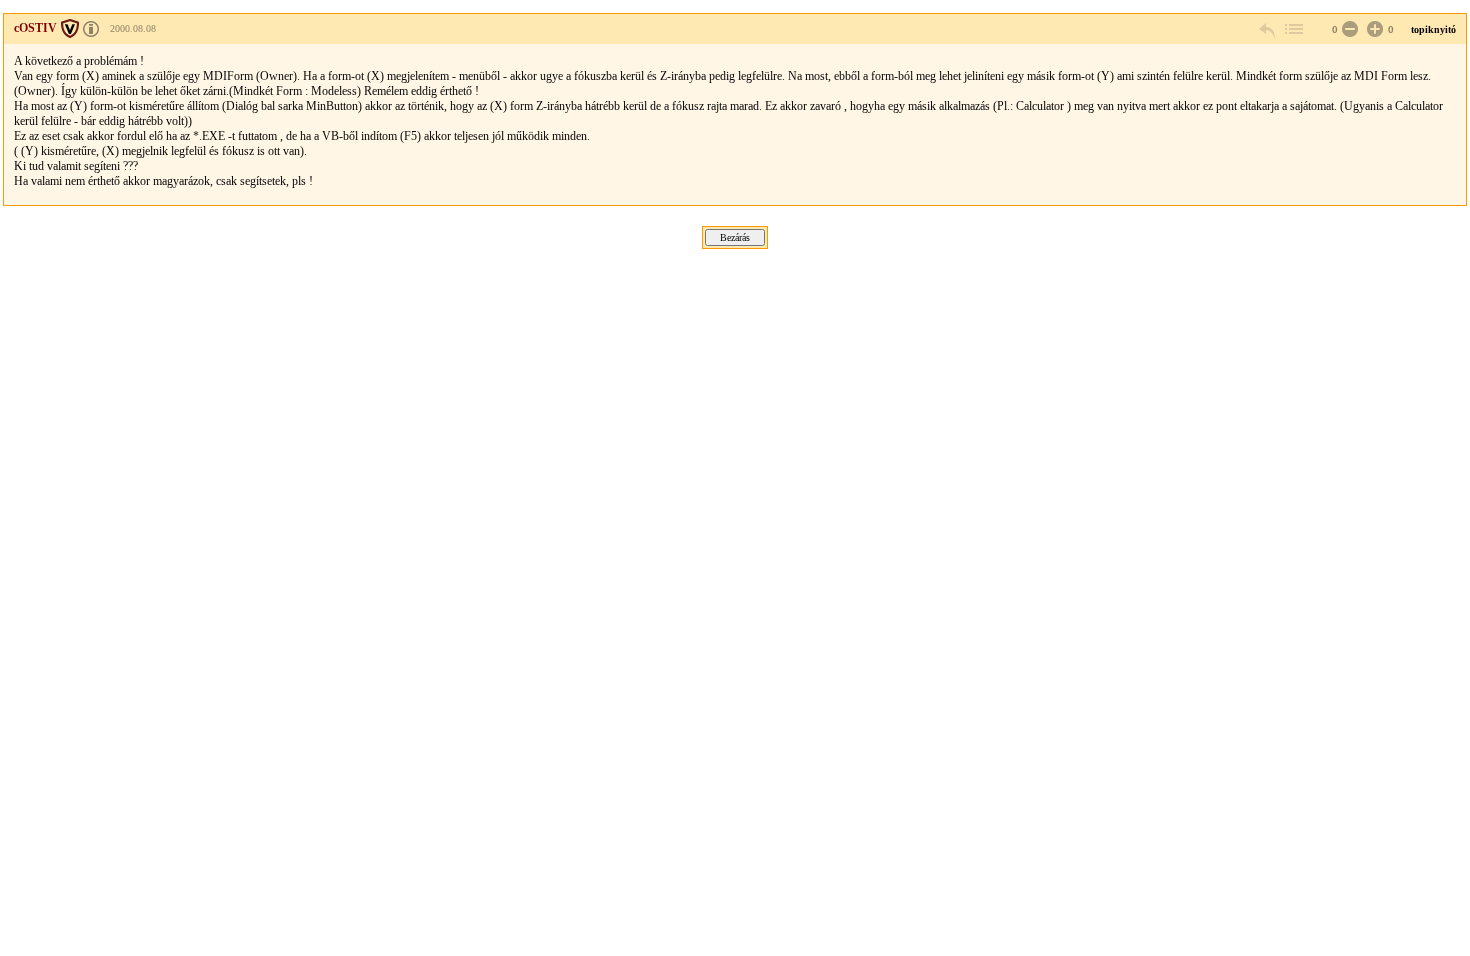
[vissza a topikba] (1293, 29)
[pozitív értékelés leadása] (1373, 29)
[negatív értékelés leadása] (1348, 29)
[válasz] (1268, 29)
